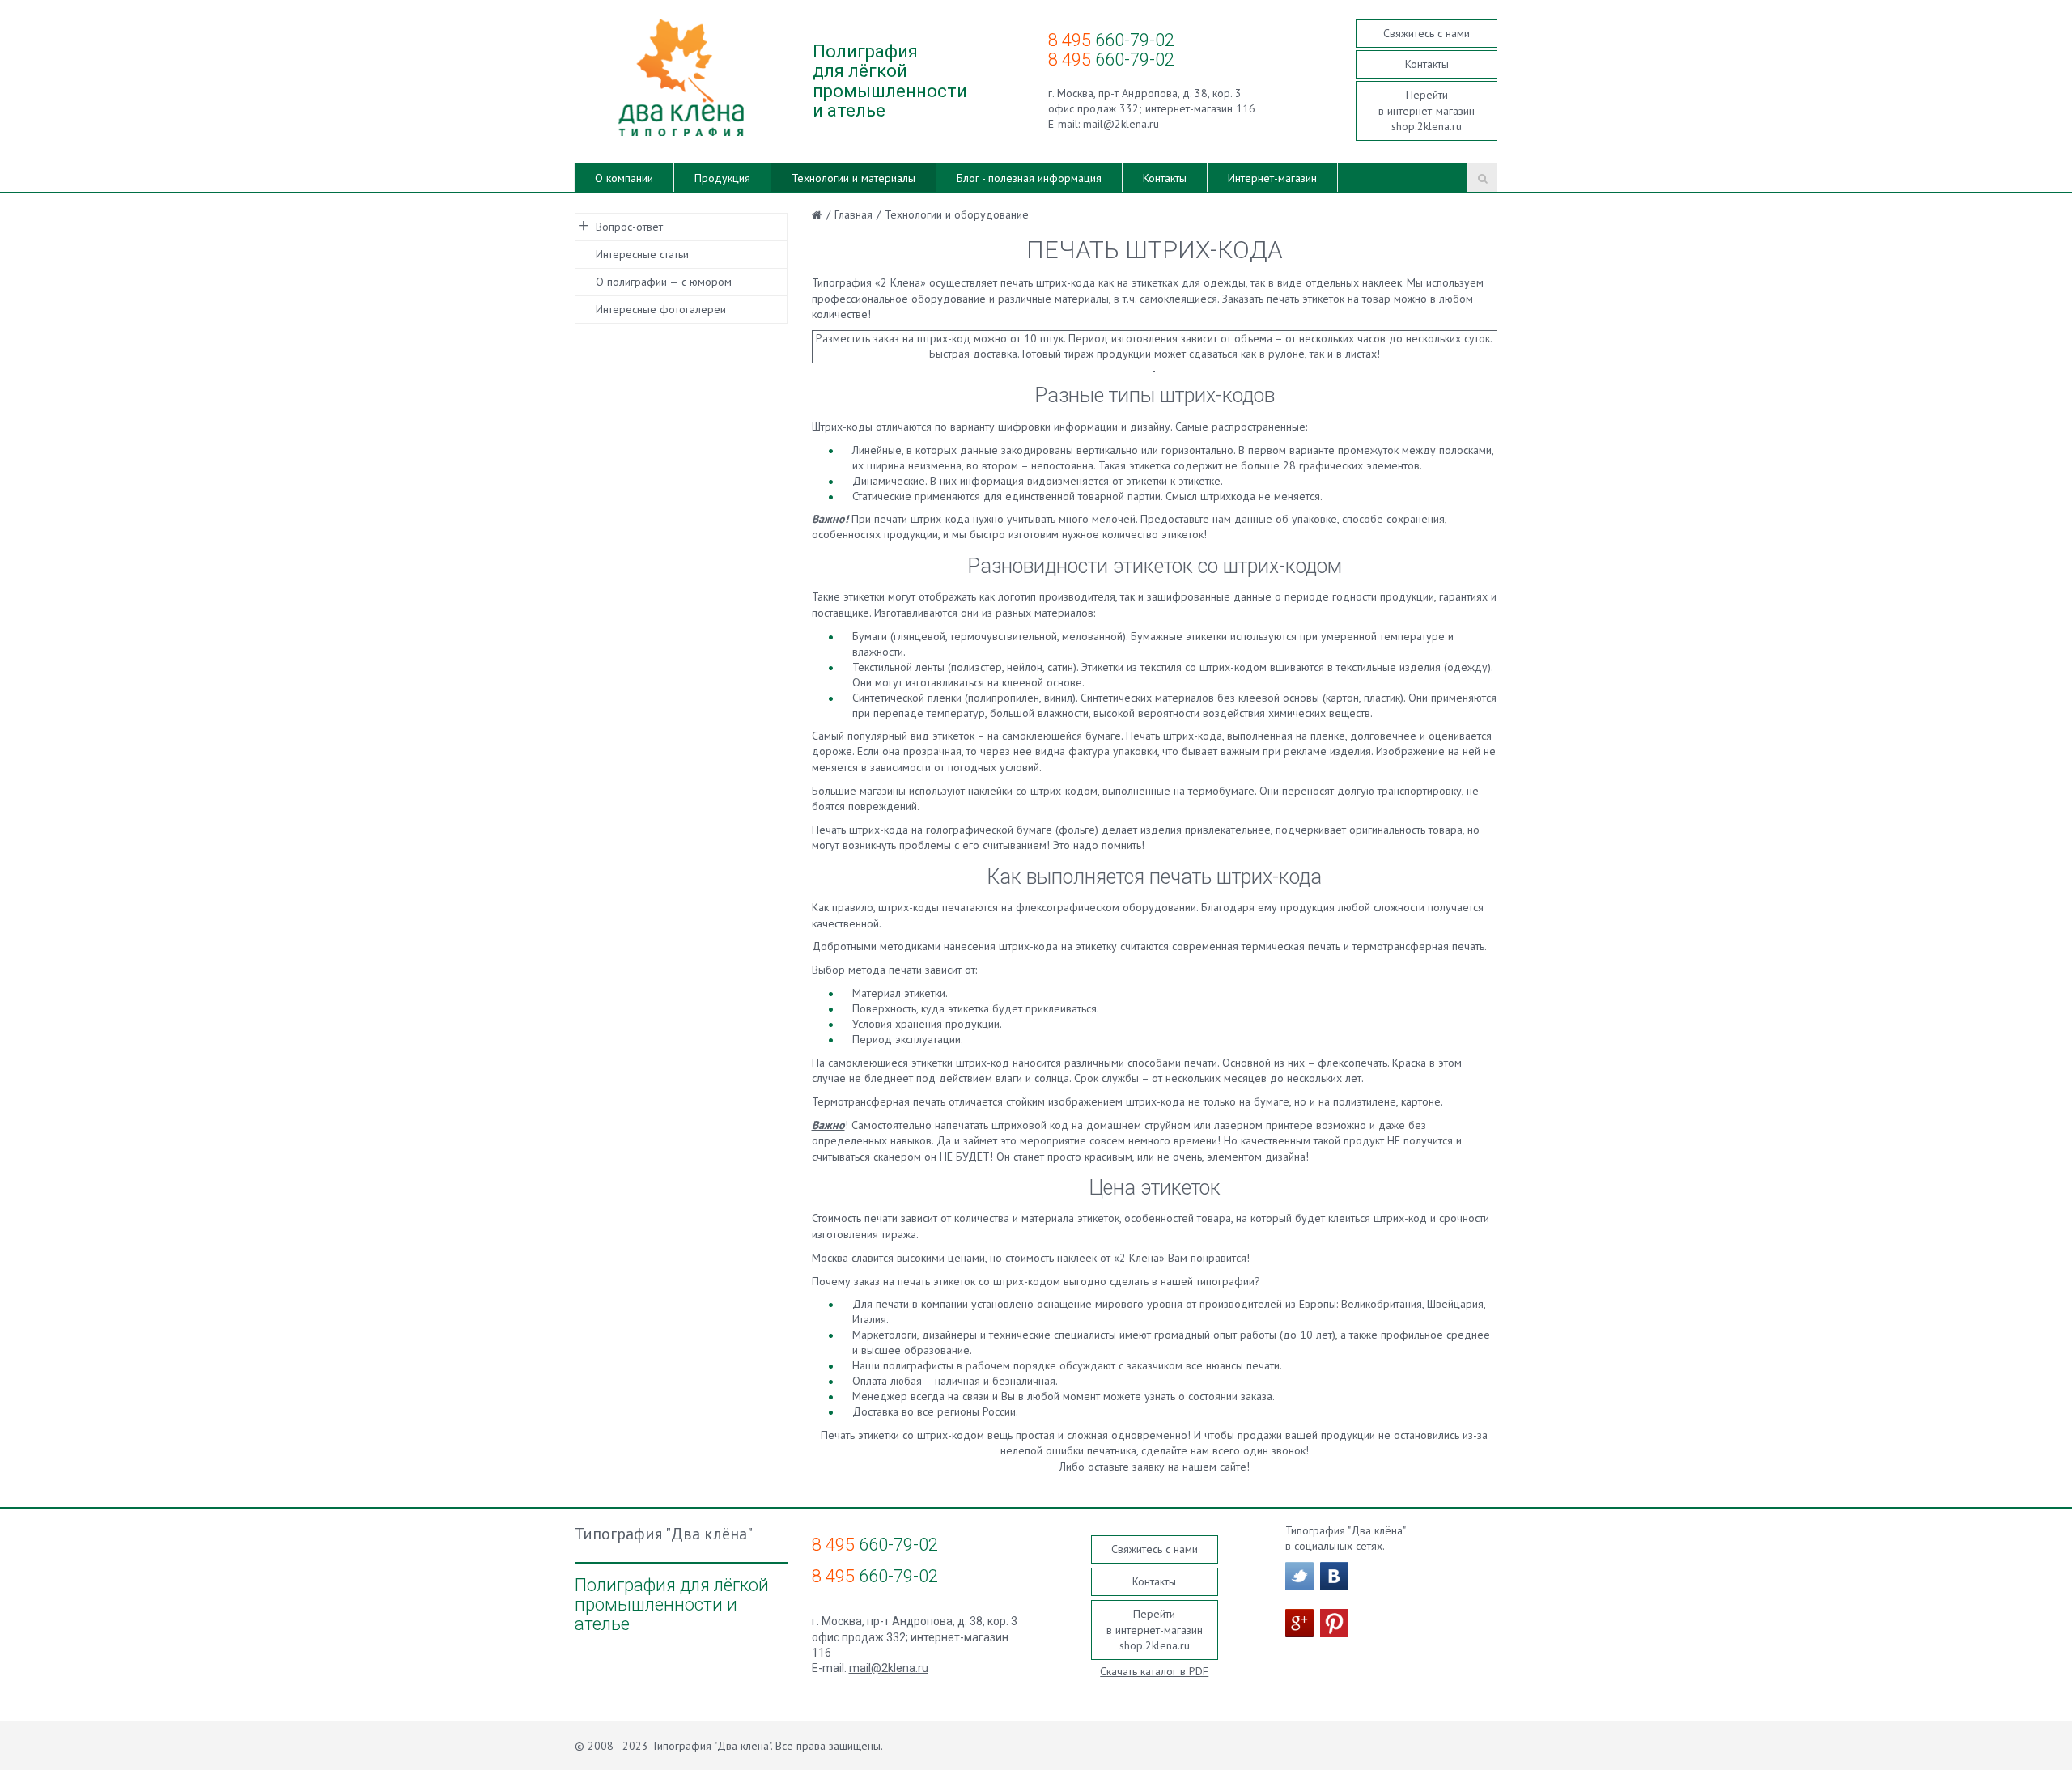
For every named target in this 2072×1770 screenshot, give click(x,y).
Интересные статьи (642, 254)
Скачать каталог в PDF (1154, 1671)
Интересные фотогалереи (661, 309)
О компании (624, 178)
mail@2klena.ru (1121, 124)
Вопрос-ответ (629, 227)
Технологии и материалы (853, 178)
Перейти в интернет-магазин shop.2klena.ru (1427, 110)
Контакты (1427, 64)
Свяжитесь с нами (1427, 33)
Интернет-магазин (1272, 178)
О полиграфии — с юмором (664, 282)
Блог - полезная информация (1029, 178)
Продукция (722, 178)
